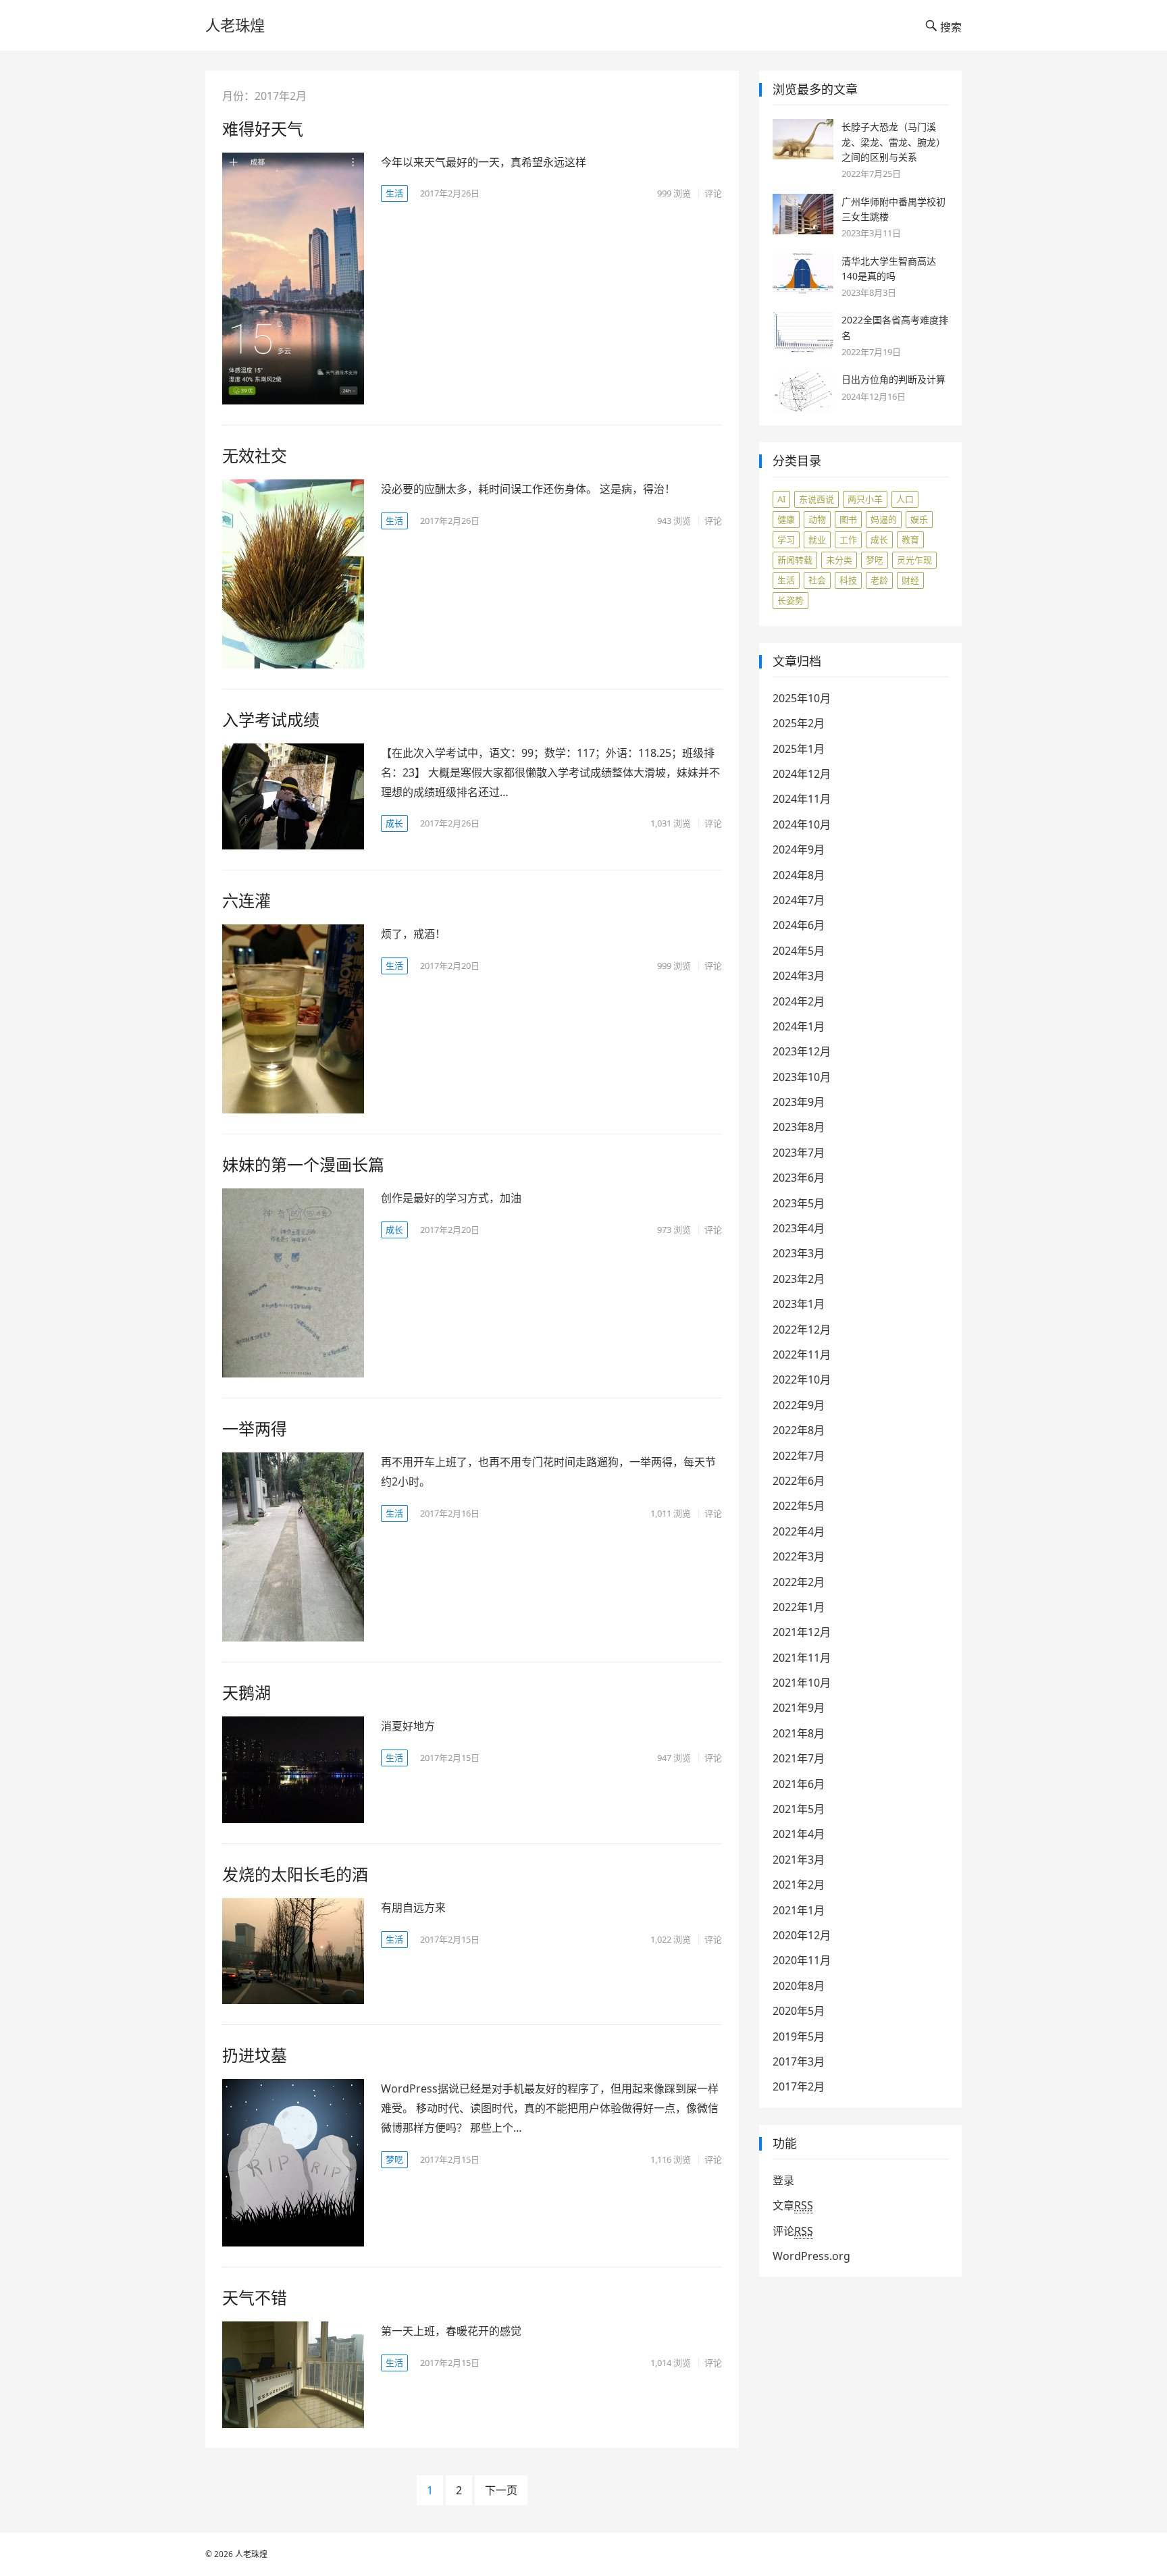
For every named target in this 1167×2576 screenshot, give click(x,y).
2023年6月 (799, 1178)
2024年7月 (799, 900)
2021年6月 (799, 1784)
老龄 (879, 580)
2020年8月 (799, 1986)
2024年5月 (799, 951)
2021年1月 (799, 1910)
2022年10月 (802, 1379)
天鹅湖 (247, 1692)
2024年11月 (802, 799)
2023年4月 (799, 1228)
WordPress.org (811, 2256)
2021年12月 (802, 1632)
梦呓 (394, 2159)
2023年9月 (799, 1102)
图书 (848, 519)
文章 (793, 2205)
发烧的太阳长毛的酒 (295, 1874)
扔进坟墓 (255, 2055)
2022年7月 (799, 1456)
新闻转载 (795, 560)
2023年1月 (799, 1304)
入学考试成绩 (271, 719)
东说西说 (816, 499)
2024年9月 (799, 849)
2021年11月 (802, 1658)
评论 (713, 193)
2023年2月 (799, 1279)
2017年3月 (799, 2061)
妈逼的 (884, 519)
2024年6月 (799, 925)
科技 (848, 580)
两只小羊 (865, 499)
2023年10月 (802, 1077)
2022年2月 (799, 1582)
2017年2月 (799, 2086)
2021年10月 (802, 1683)
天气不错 (255, 2297)
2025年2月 (799, 723)
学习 (786, 540)
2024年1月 (799, 1026)
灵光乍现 (914, 560)
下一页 (501, 2490)
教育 (910, 540)
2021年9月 (799, 1708)
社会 (817, 580)
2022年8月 (799, 1430)
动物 (817, 519)
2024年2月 (799, 1001)
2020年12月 (802, 1935)
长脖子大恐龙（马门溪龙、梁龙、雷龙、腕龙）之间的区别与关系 (893, 142)
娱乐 (919, 519)
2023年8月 (799, 1127)
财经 (910, 580)
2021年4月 (799, 1834)
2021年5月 (799, 1809)
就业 (817, 540)
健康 (786, 519)
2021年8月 (799, 1733)
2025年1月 (799, 749)
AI (781, 499)
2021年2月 (799, 1885)
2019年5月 (799, 2036)
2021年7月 (799, 1758)
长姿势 (790, 600)
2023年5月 (799, 1203)
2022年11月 (802, 1355)
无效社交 (255, 455)
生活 (394, 193)
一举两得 (255, 1428)
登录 (783, 2180)
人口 (905, 499)
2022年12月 (802, 1330)
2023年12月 (802, 1051)
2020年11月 (802, 1960)
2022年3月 (799, 1556)
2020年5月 (799, 2011)
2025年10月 (802, 698)
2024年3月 (799, 976)
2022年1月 (799, 1607)
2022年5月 (799, 1506)
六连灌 (247, 900)
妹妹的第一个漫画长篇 (303, 1164)
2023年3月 (799, 1253)
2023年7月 (799, 1153)
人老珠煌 (235, 25)
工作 (848, 540)
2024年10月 (802, 824)
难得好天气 (263, 129)
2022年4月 (799, 1531)
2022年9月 (799, 1405)
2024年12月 (802, 774)
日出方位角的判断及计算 (893, 379)
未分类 (839, 560)
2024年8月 (799, 875)
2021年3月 (799, 1860)
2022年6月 (799, 1481)
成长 (394, 823)
